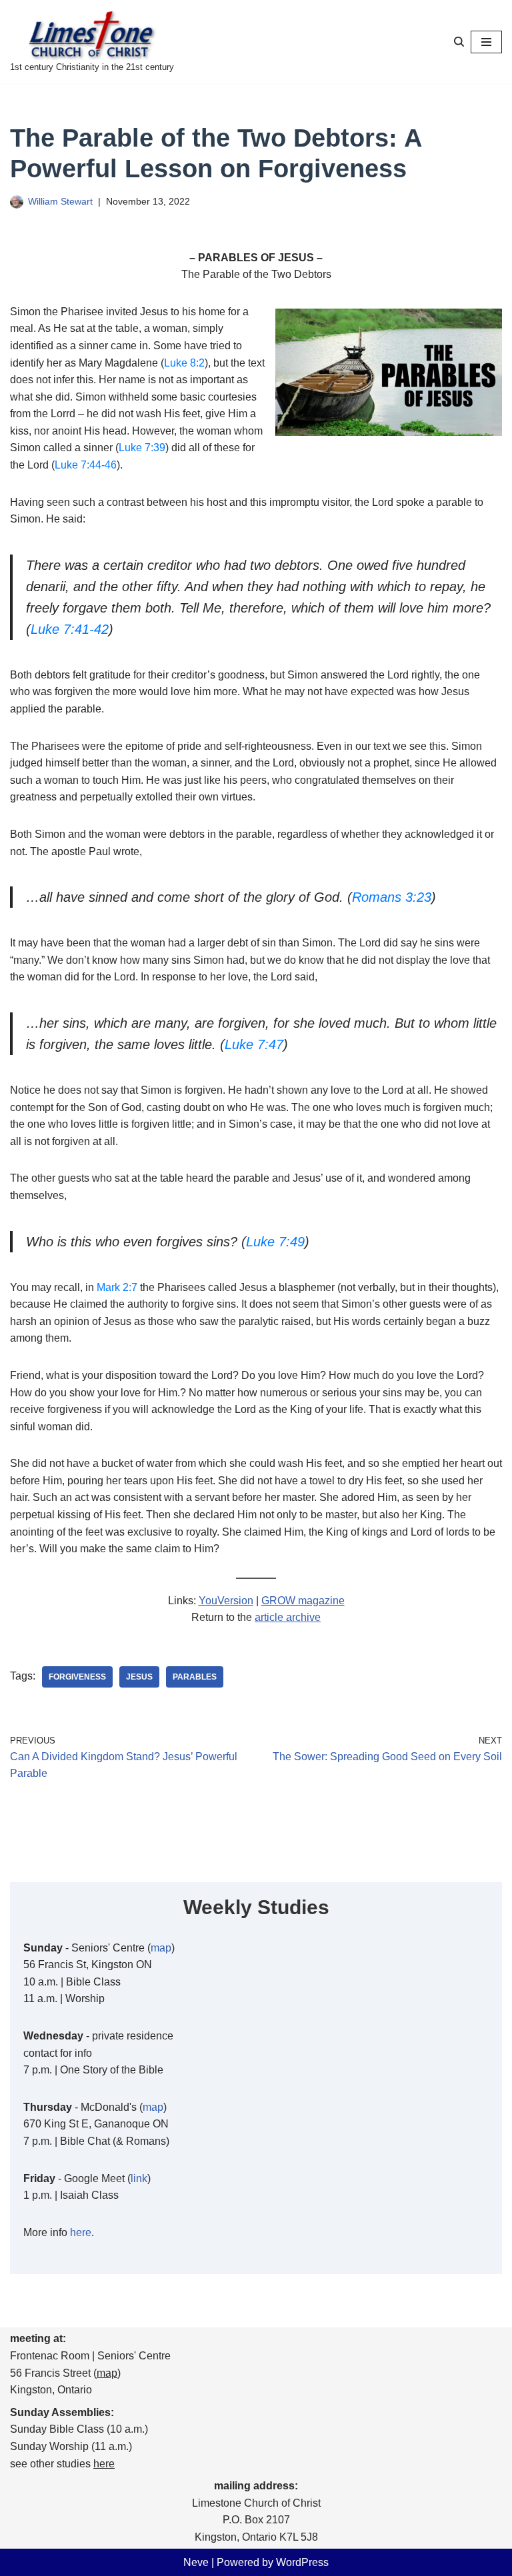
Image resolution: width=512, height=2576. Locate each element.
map (161, 1948)
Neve (196, 2562)
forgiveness (77, 1677)
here (81, 2232)
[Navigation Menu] (486, 42)
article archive (288, 1617)
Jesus (139, 1677)
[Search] (459, 42)
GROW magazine (303, 1601)
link (139, 2178)
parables (195, 1677)
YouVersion (226, 1601)
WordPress (302, 2562)
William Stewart (60, 201)
